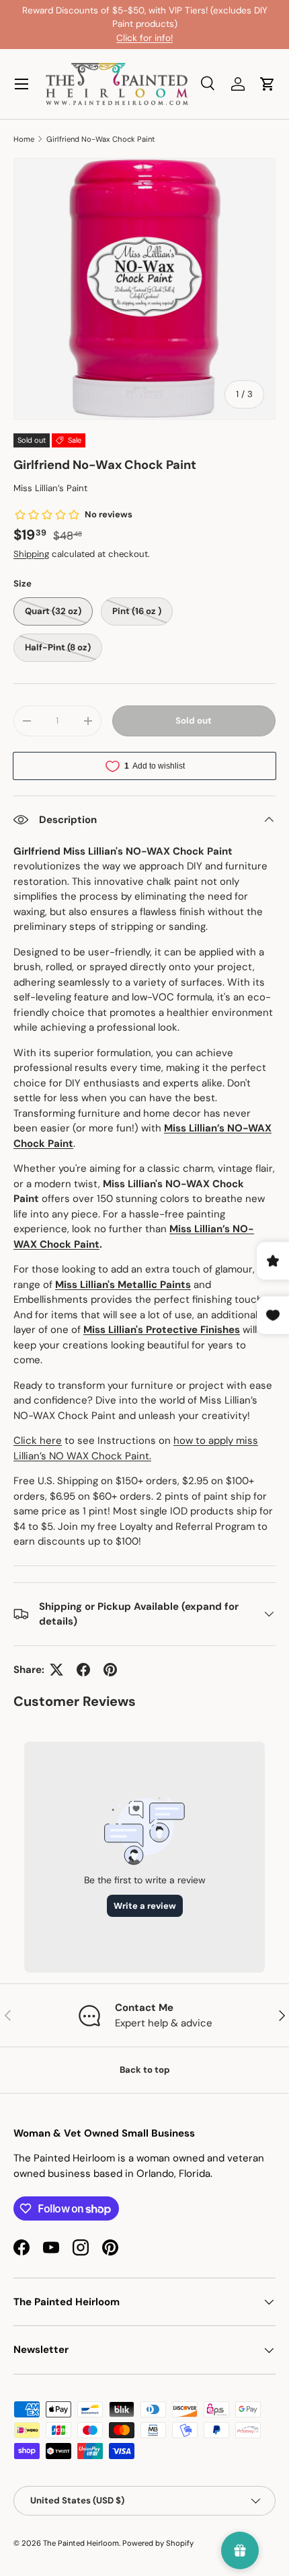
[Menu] (22, 84)
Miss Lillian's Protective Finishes (162, 1330)
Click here (38, 1441)
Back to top (145, 2070)
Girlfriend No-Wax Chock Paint (101, 139)
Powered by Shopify (158, 2543)
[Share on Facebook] (83, 1670)
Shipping (31, 554)
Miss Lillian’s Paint (50, 488)
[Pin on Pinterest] (110, 1670)
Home (24, 139)
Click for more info (193, 31)
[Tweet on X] (56, 1670)
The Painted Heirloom (81, 2543)
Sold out (194, 721)
